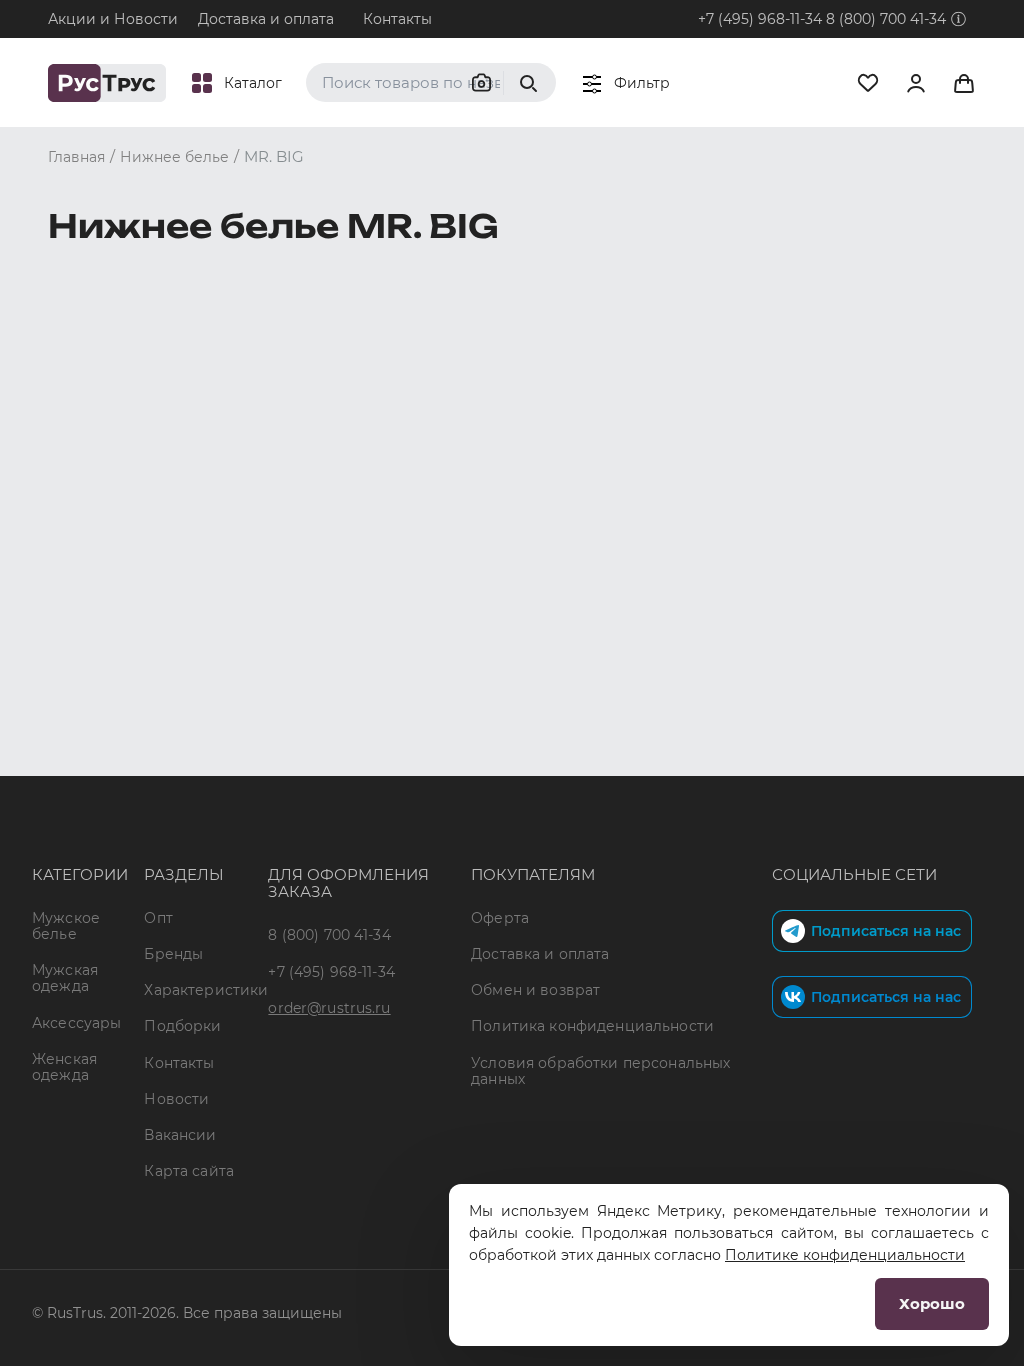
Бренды (173, 954)
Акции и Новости (113, 19)
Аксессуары (76, 1023)
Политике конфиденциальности (845, 1255)
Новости (176, 1099)
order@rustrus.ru (329, 1008)
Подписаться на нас (886, 931)
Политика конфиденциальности (592, 1026)
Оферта (500, 918)
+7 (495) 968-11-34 (760, 19)
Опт (158, 918)
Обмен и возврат (535, 990)
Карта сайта (189, 1171)
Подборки (182, 1026)
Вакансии (180, 1135)
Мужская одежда (65, 978)
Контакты (397, 19)
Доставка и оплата (266, 19)
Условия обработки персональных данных (600, 1071)
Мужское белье (66, 926)
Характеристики (206, 990)
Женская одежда (64, 1067)
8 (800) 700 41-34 (886, 19)
